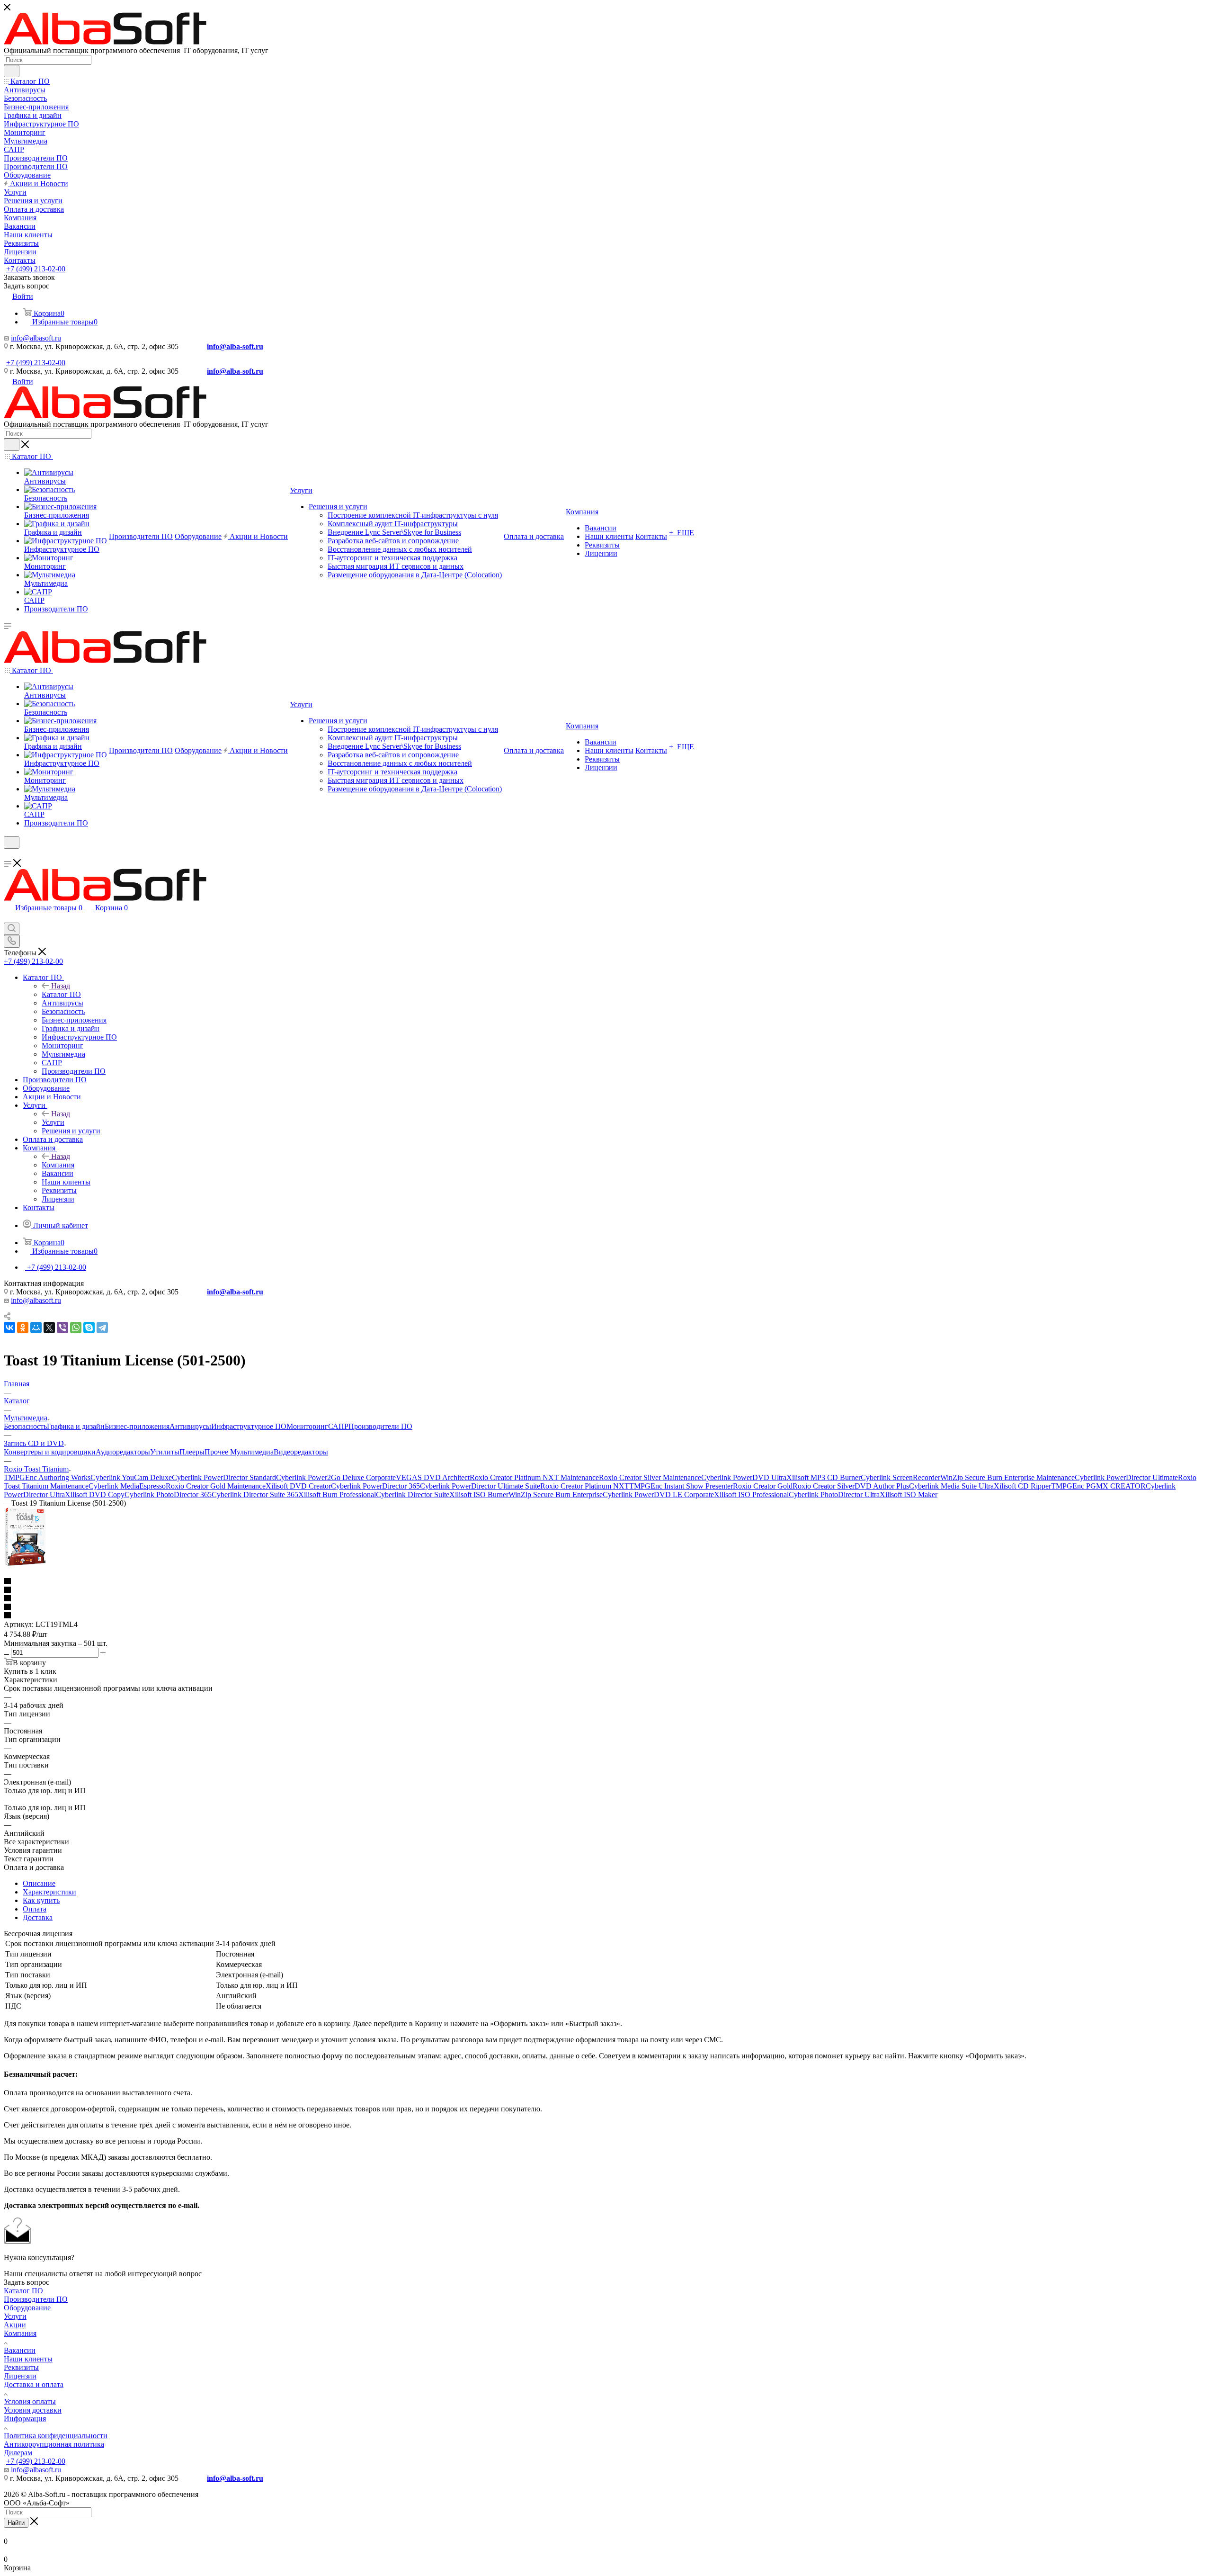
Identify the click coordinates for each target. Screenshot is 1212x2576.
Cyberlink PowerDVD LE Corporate (658, 1494)
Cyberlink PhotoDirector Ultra (834, 1494)
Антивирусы (190, 1426)
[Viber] (62, 1328)
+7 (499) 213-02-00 (36, 269)
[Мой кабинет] (8, 855)
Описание (39, 1883)
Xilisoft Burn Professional (337, 1494)
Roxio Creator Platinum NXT (585, 1486)
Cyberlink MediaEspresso (127, 1486)
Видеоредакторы (301, 1452)
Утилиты (165, 1452)
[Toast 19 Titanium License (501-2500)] (25, 1565)
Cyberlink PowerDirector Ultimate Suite (480, 1486)
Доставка (38, 1917)
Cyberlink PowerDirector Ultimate (1126, 1477)
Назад (61, 986)
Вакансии (20, 2350)
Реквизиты (21, 2367)
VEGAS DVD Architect (433, 1477)
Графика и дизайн (76, 1426)
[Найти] (12, 71)
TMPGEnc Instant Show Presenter (681, 1486)
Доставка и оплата (34, 2384)
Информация (25, 2419)
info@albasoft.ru (36, 338)
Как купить (41, 1900)
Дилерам (18, 2453)
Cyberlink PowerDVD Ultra (744, 1477)
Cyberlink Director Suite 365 (255, 1494)
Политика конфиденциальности (56, 2436)
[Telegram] (102, 1328)
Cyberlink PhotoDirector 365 (168, 1494)
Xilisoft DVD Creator (298, 1486)
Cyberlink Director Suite (413, 1494)
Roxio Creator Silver (824, 1486)
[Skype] (89, 1328)
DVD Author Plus (882, 1486)
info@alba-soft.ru (235, 346)
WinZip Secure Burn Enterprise (556, 1494)
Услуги (53, 1122)
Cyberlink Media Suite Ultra (951, 1486)
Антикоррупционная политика (54, 2444)
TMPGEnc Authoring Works (47, 1477)
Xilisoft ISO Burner (479, 1494)
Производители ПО (380, 1426)
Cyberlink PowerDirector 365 (375, 1486)
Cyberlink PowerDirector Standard (224, 1477)
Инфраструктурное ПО (249, 1426)
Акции (15, 2325)
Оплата (35, 1909)
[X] (49, 1328)
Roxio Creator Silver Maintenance (650, 1477)
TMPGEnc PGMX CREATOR (1098, 1486)
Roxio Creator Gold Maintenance (216, 1486)
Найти (16, 2523)
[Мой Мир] (36, 1328)
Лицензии (20, 2376)
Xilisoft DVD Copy (95, 1494)
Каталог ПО (61, 994)
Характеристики (49, 1892)
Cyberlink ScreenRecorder (900, 1477)
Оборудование (27, 2308)
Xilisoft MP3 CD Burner (824, 1477)
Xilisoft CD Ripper (1022, 1486)
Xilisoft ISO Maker (909, 1494)
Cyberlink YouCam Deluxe (131, 1477)
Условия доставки (33, 2410)
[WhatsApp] (76, 1328)
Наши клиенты (28, 2359)
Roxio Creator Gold (763, 1486)
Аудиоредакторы (123, 1452)
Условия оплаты (30, 2401)
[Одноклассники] (23, 1328)
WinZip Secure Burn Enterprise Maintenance (1007, 1477)
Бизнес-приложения (137, 1426)
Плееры (192, 1452)
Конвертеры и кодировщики (50, 1452)
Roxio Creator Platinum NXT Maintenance (534, 1477)
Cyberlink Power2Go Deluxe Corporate (336, 1477)
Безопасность (25, 1426)
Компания (58, 1165)
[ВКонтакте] (9, 1328)
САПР (338, 1426)
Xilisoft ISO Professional (751, 1494)
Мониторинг (307, 1426)
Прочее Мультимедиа (239, 1452)
